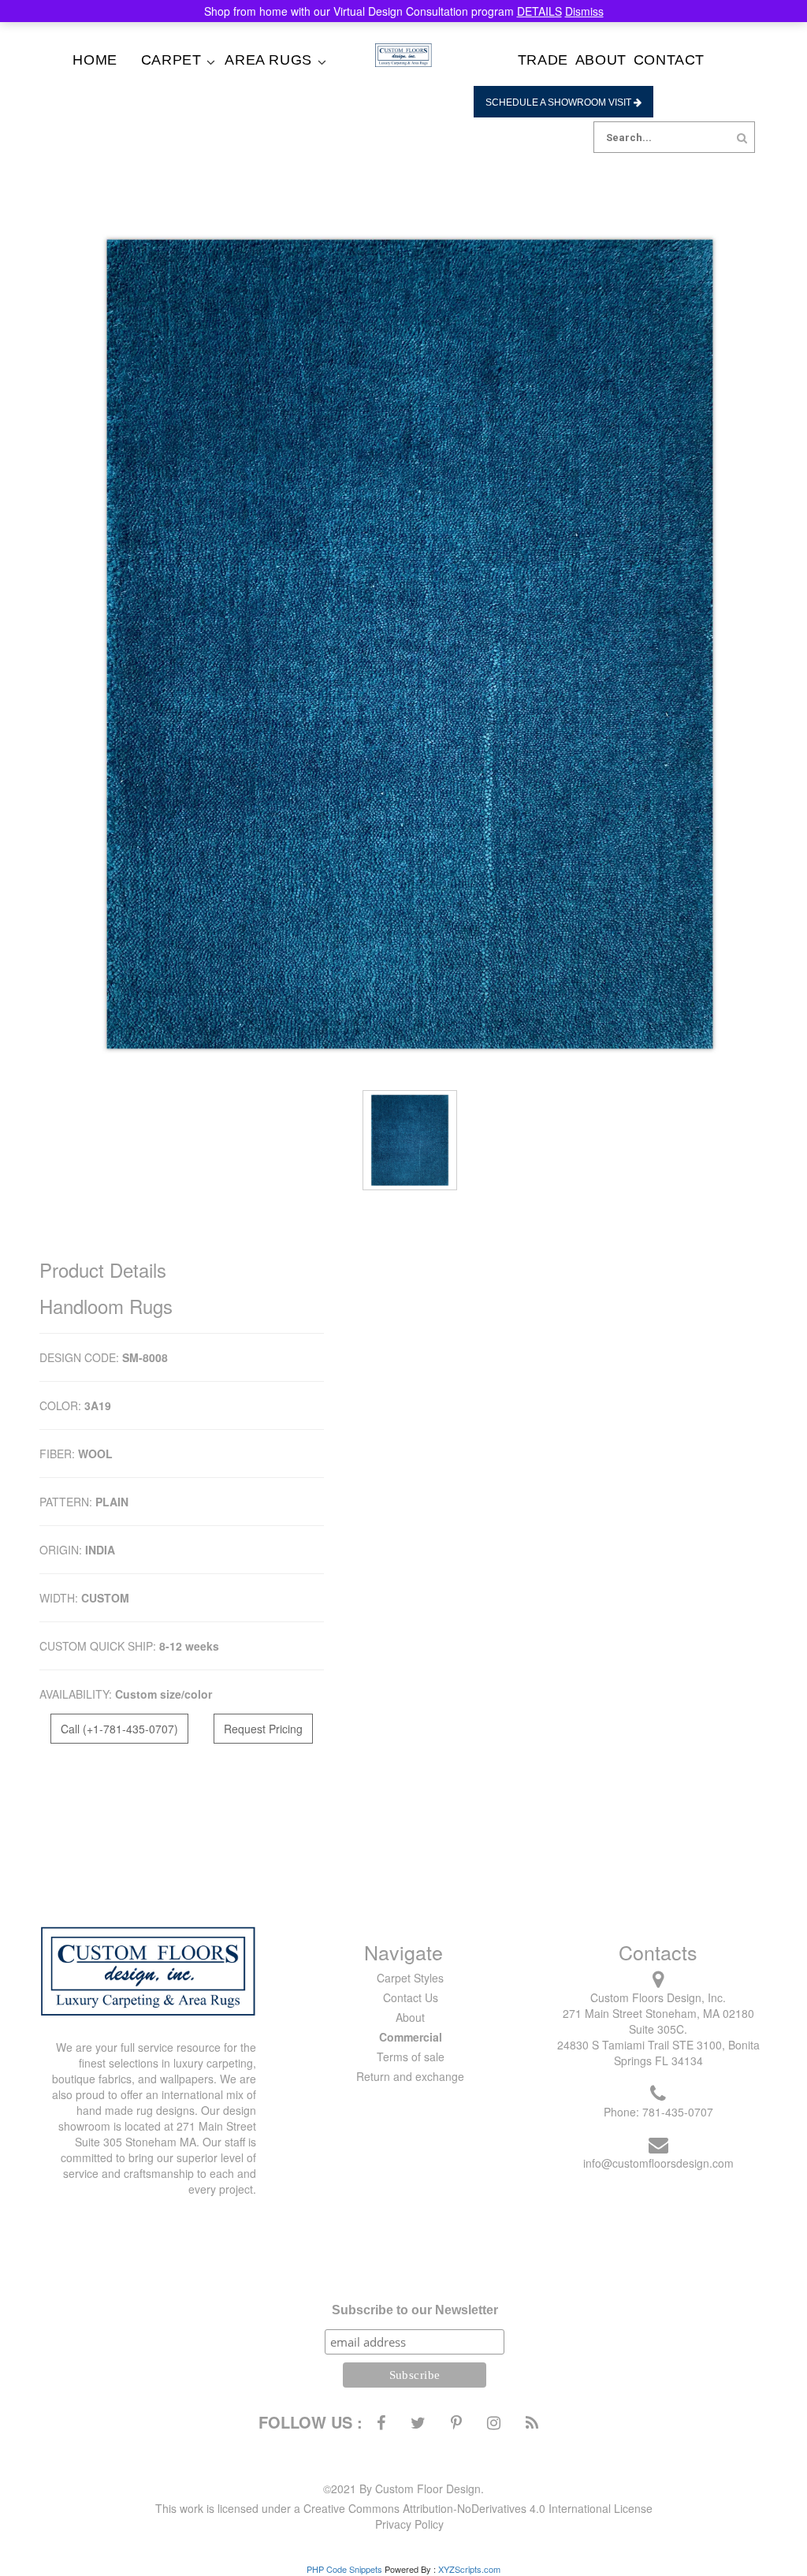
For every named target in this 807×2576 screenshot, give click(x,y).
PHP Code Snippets (344, 2569)
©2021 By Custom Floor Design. (403, 2489)
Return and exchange (410, 2076)
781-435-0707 (678, 2112)
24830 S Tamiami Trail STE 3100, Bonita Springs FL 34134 (658, 2053)
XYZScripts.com (469, 2569)
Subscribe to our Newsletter (415, 2310)
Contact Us (411, 1997)
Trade (543, 60)
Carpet (171, 60)
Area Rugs (268, 60)
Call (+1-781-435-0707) (119, 1729)
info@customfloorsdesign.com (658, 2163)
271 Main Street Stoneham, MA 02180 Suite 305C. (658, 2021)
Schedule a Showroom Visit (560, 102)
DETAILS (539, 11)
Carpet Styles (410, 1978)
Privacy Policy (409, 2524)
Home (95, 60)
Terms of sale (411, 2057)
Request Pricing (263, 1729)
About (601, 60)
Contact (669, 60)
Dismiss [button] (584, 11)
